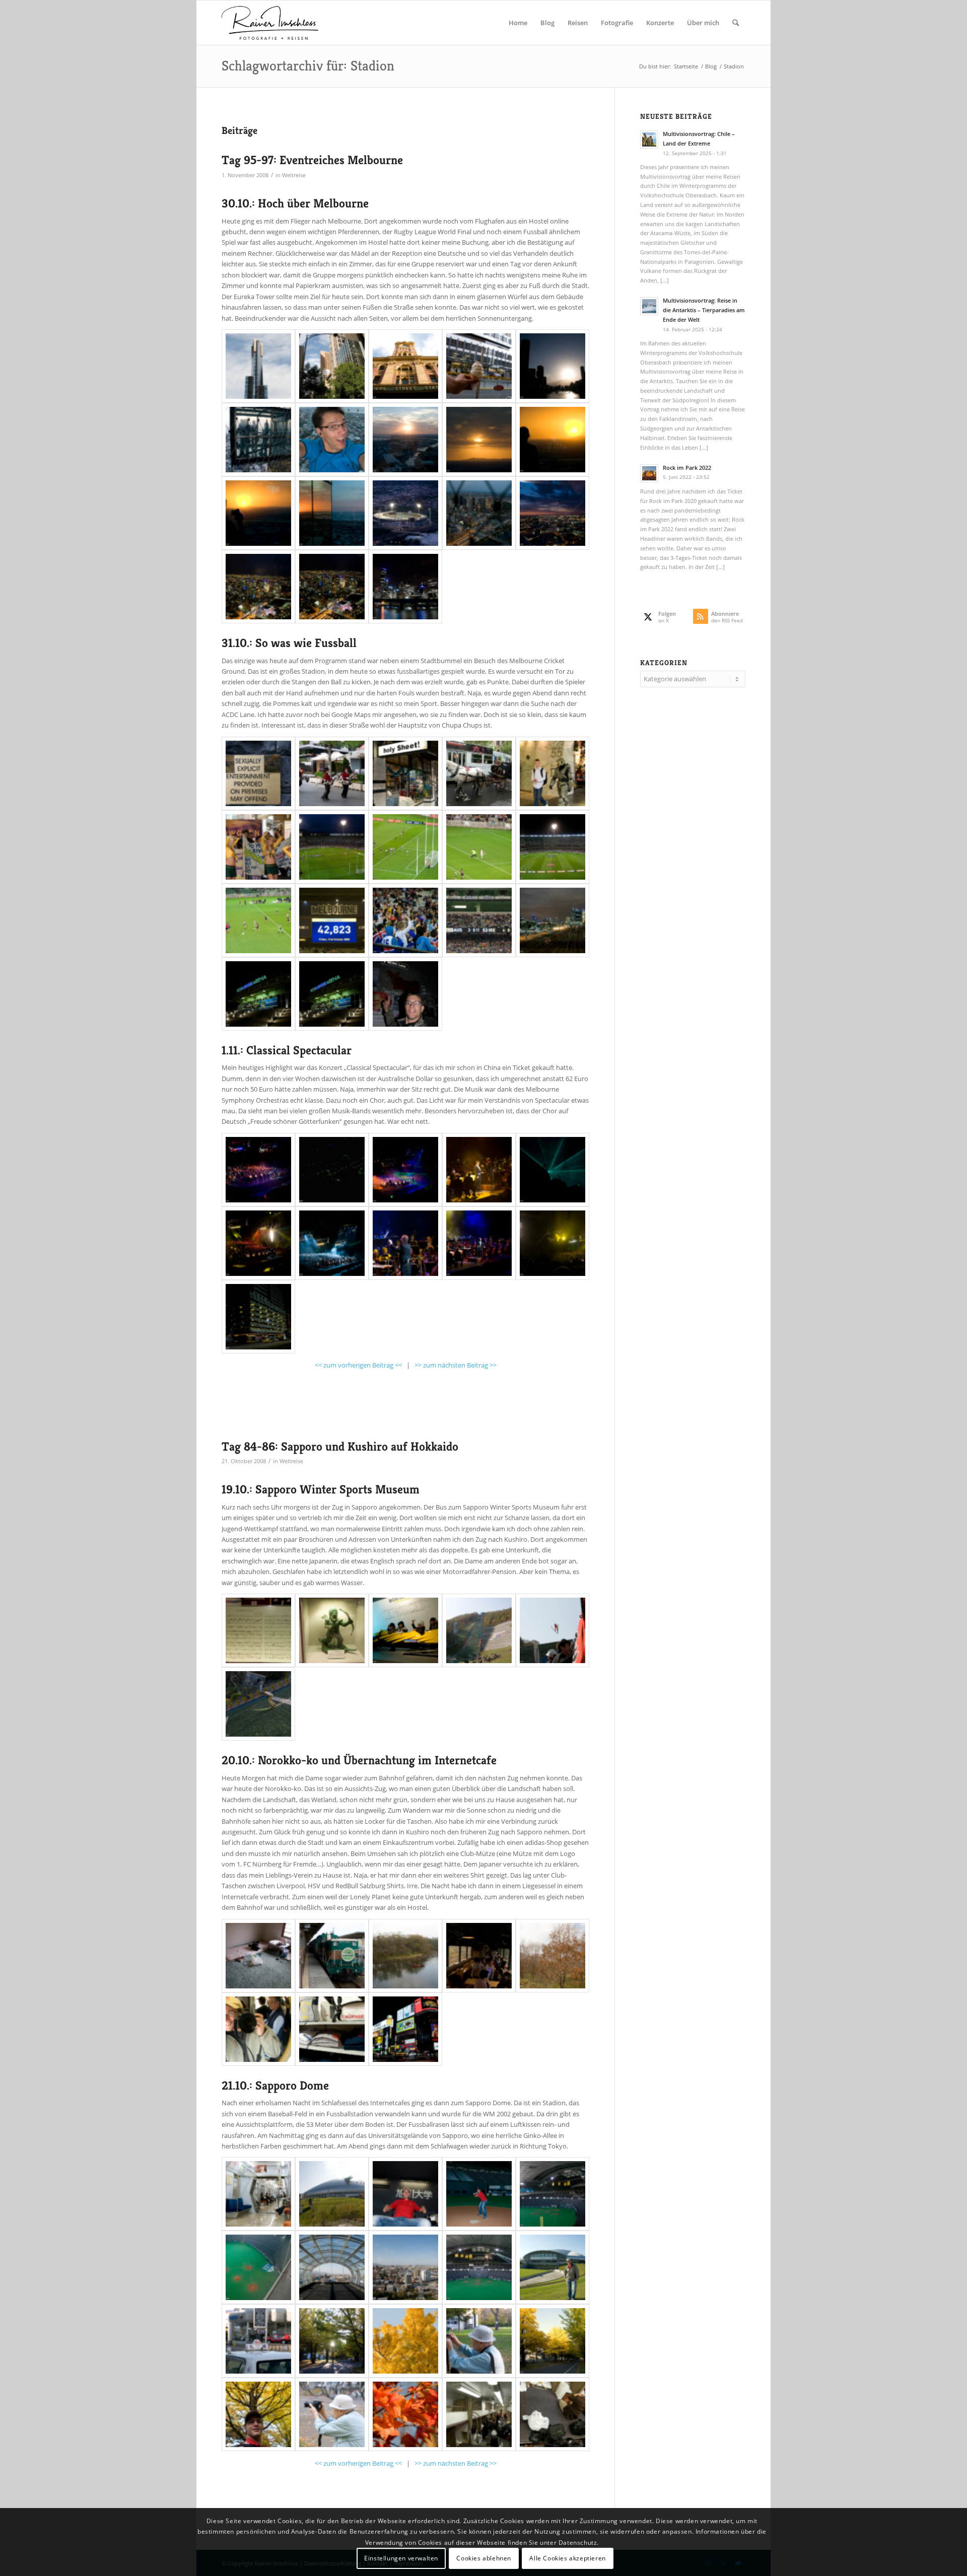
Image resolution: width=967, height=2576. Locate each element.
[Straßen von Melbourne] (332, 366)
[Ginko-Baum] (405, 2341)
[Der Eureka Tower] (258, 366)
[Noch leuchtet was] (479, 440)
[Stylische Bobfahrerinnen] (405, 1630)
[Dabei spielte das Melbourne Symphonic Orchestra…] (405, 1170)
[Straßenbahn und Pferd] (479, 773)
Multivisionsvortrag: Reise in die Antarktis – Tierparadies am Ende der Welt (704, 310)
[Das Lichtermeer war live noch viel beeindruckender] (258, 587)
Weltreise (294, 175)
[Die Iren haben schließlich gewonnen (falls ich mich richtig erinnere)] (479, 920)
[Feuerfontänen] (258, 1243)
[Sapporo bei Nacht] (405, 2029)
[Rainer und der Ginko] (258, 2414)
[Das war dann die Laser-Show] (332, 1170)
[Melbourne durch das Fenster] (552, 513)
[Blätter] (405, 2414)
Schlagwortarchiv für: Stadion (308, 66)
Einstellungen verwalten (401, 2558)
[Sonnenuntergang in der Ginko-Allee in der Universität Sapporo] (332, 2341)
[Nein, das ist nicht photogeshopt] (332, 513)
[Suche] (736, 23)
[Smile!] (258, 2029)
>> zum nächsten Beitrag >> (456, 1365)
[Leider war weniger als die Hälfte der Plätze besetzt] (332, 920)
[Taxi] (258, 2341)
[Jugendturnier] (552, 1630)
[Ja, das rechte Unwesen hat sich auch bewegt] (552, 773)
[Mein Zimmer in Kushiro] (258, 1956)
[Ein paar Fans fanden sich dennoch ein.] (405, 920)
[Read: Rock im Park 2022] (649, 473)
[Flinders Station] (405, 366)
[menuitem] (518, 23)
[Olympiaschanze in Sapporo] (479, 1630)
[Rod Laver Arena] (258, 994)
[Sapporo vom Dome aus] (405, 2267)
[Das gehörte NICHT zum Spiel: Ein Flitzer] (479, 847)
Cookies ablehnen (484, 2558)
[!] (405, 773)
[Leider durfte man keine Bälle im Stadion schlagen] (479, 2194)
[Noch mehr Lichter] (332, 587)
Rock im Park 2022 (687, 468)
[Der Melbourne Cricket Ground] (405, 513)
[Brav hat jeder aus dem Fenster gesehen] (479, 1956)
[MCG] (552, 847)
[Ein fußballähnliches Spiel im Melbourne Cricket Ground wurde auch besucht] (332, 847)
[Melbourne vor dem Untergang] (405, 440)
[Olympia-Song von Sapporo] (258, 1630)
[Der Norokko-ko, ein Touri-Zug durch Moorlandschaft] (332, 1956)
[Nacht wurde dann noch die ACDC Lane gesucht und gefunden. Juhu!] (405, 994)
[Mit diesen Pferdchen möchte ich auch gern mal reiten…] (332, 773)
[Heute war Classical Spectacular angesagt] (258, 1170)
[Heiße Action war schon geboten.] (258, 920)
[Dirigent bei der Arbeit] (405, 1243)
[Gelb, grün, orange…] (552, 2341)
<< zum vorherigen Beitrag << (358, 1365)
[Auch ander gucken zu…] (552, 440)
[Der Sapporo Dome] (332, 2194)
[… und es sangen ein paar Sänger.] (479, 1170)
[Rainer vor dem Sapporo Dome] (552, 2267)
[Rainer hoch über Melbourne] (332, 440)
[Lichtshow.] (552, 1170)
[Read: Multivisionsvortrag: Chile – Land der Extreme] (649, 139)
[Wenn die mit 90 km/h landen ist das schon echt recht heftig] (258, 1704)
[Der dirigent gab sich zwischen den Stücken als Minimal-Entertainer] (479, 1243)
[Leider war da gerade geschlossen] (258, 773)
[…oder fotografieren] (258, 513)
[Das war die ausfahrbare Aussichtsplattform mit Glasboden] (258, 440)
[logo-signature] (270, 23)
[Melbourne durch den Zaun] (479, 513)
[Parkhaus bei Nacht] (258, 1317)
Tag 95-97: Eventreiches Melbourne (312, 160)
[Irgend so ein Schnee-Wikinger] (332, 1630)
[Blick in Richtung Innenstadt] (552, 920)
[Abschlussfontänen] (552, 1243)
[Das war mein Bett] (552, 2414)
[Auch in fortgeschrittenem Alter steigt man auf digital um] (479, 2341)
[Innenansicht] (479, 2267)
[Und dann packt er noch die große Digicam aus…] (332, 2414)
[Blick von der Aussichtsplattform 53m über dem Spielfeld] (258, 2267)
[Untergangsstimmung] (552, 366)
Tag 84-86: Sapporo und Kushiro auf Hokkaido (340, 1447)
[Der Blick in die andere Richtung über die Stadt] (332, 2267)
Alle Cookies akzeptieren (567, 2558)
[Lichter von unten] (405, 587)
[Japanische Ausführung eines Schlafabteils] (479, 2414)
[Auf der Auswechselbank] (405, 2194)
